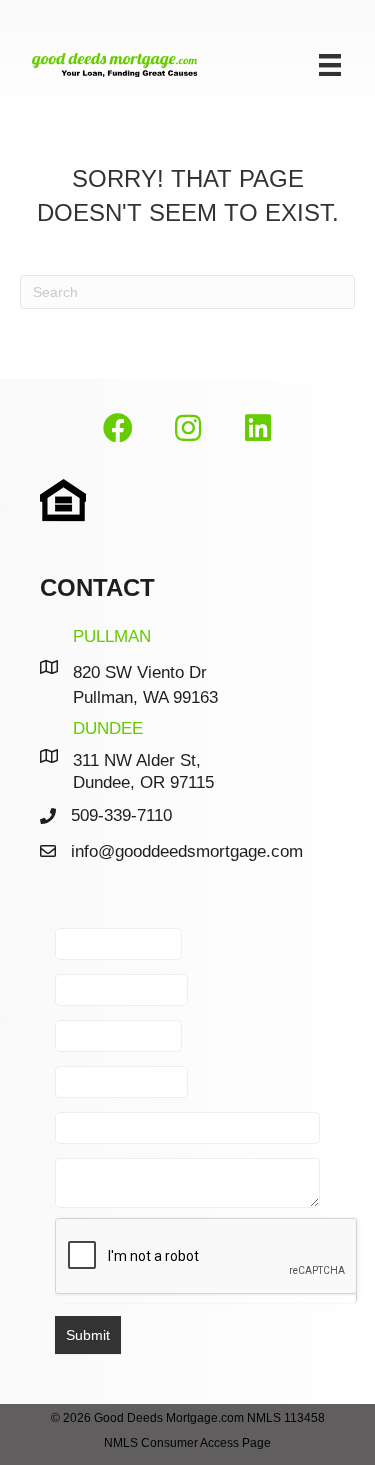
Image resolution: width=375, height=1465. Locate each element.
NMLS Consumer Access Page (187, 1443)
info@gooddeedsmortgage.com (187, 851)
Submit (88, 1335)
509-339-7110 (121, 815)
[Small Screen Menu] (330, 65)
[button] (118, 429)
